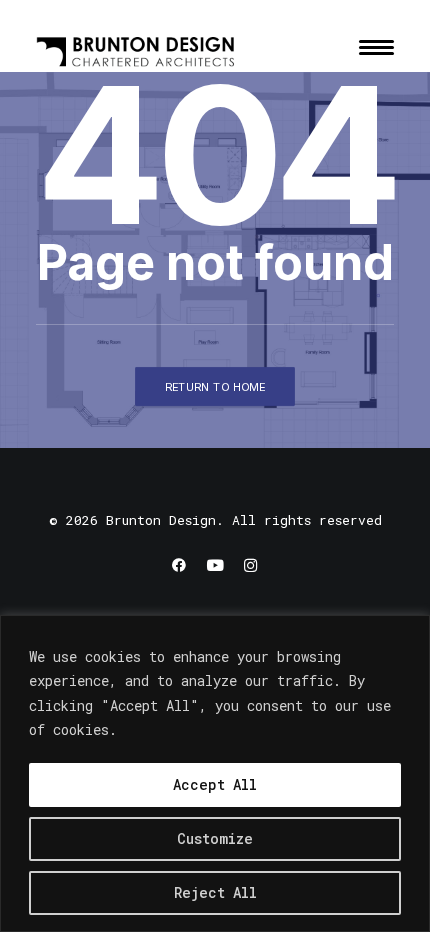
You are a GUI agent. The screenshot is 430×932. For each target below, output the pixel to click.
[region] (215, 773)
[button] (376, 47)
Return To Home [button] (215, 386)
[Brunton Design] (136, 47)
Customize (215, 838)
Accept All (215, 784)
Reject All (215, 892)
